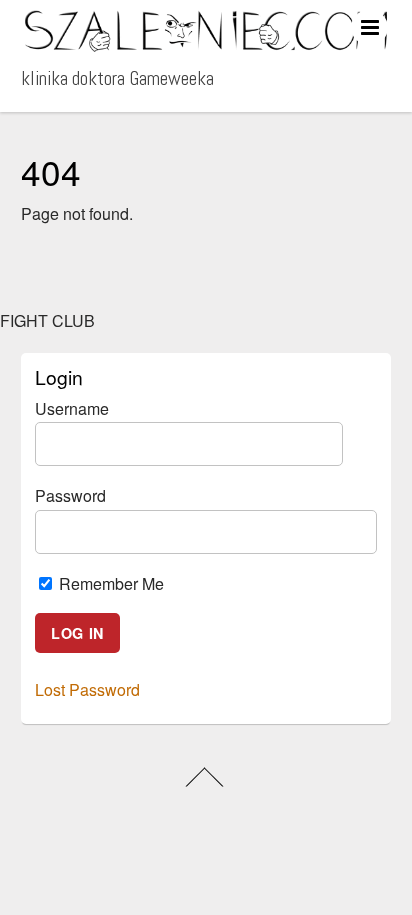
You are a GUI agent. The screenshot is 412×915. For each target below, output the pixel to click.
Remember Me (109, 583)
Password (70, 495)
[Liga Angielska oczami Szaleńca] (206, 43)
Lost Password (87, 689)
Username (72, 408)
